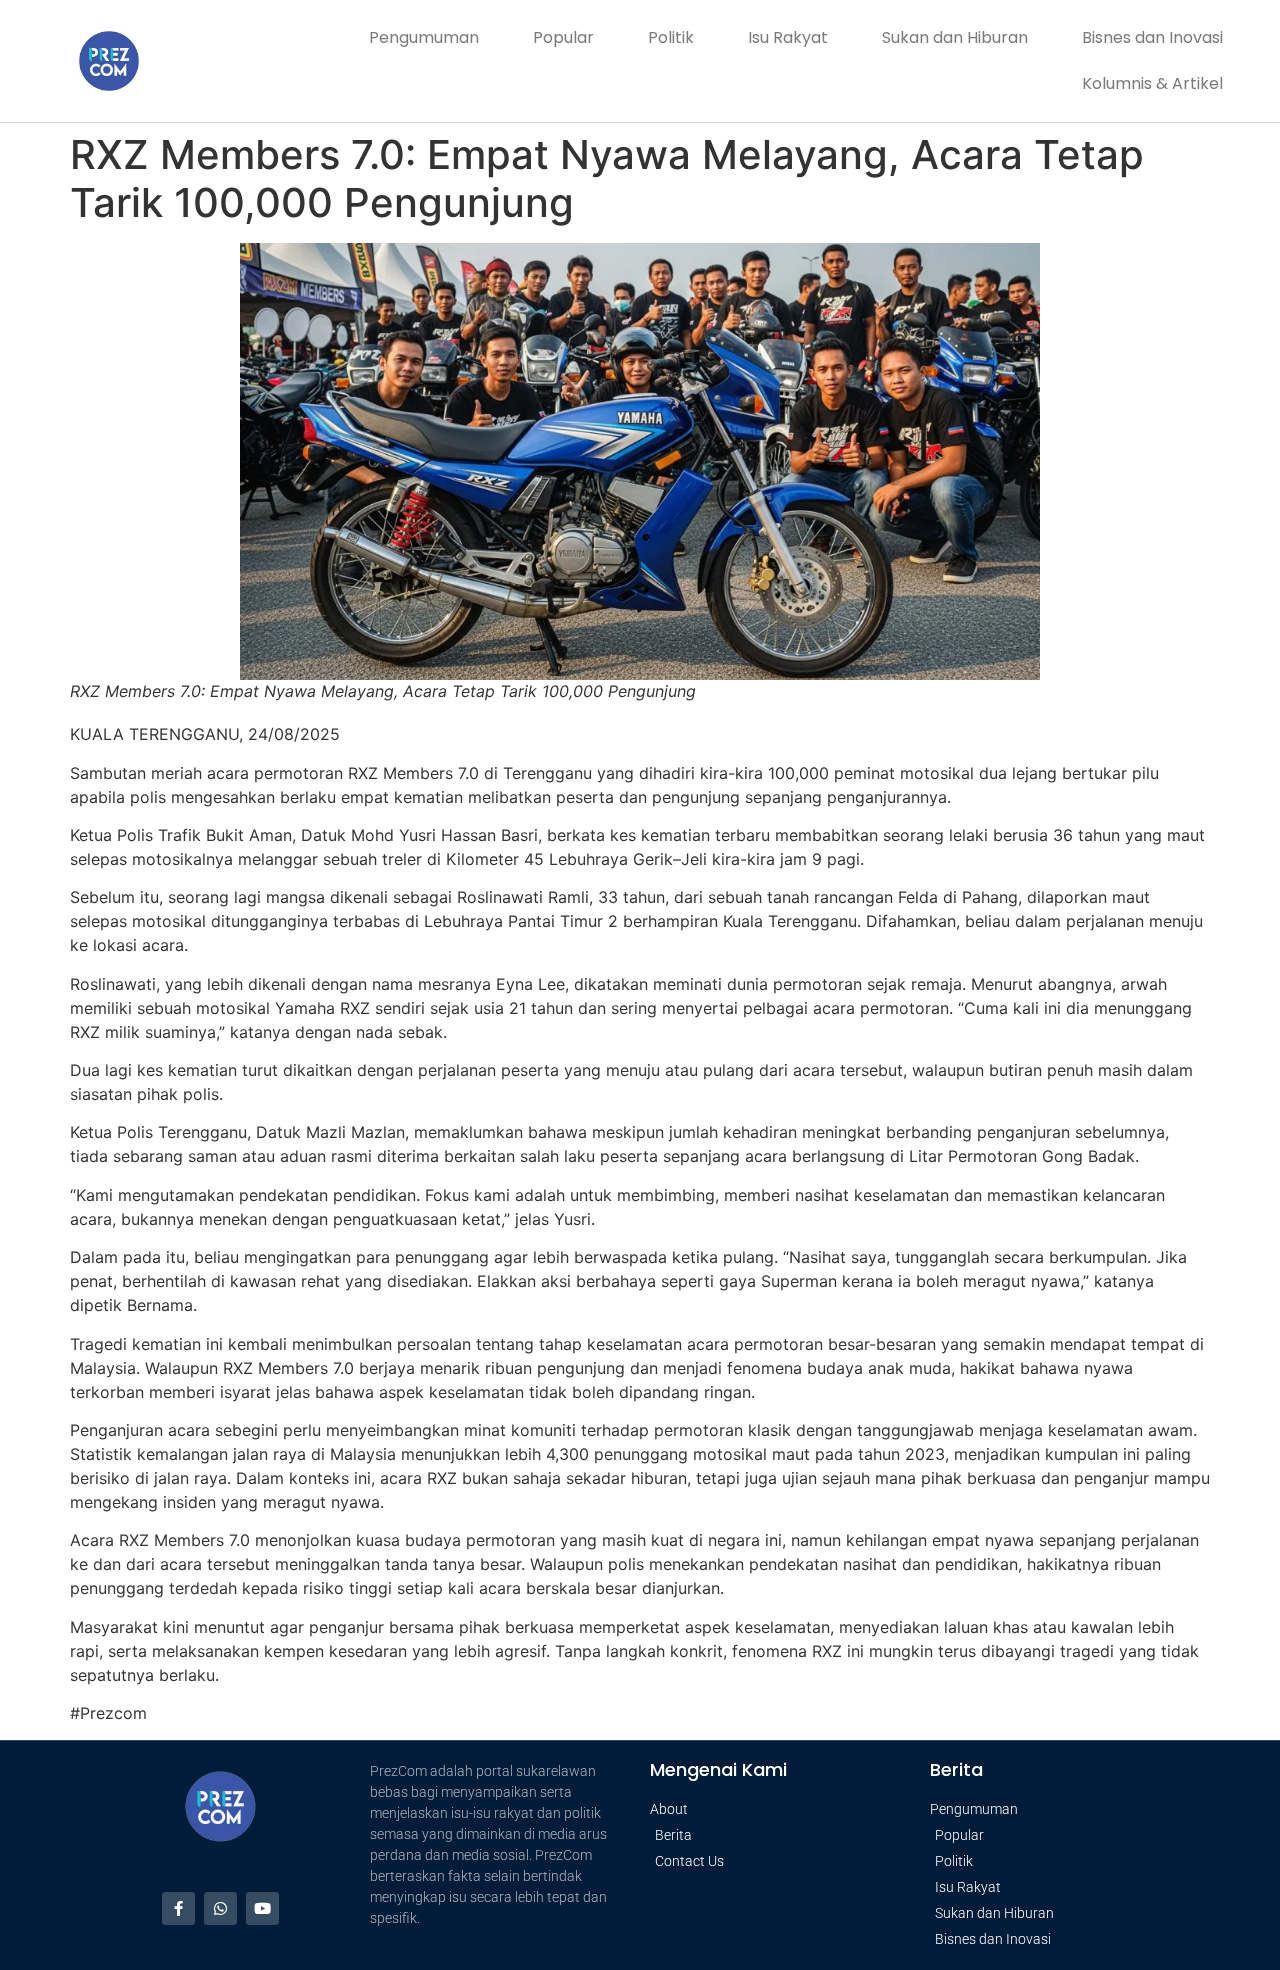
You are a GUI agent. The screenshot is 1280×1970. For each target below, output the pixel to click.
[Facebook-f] (178, 1908)
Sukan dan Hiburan (955, 37)
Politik (671, 37)
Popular (563, 37)
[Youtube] (262, 1908)
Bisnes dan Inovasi (1152, 37)
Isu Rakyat (788, 37)
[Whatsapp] (220, 1908)
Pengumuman (424, 37)
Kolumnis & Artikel (1152, 83)
